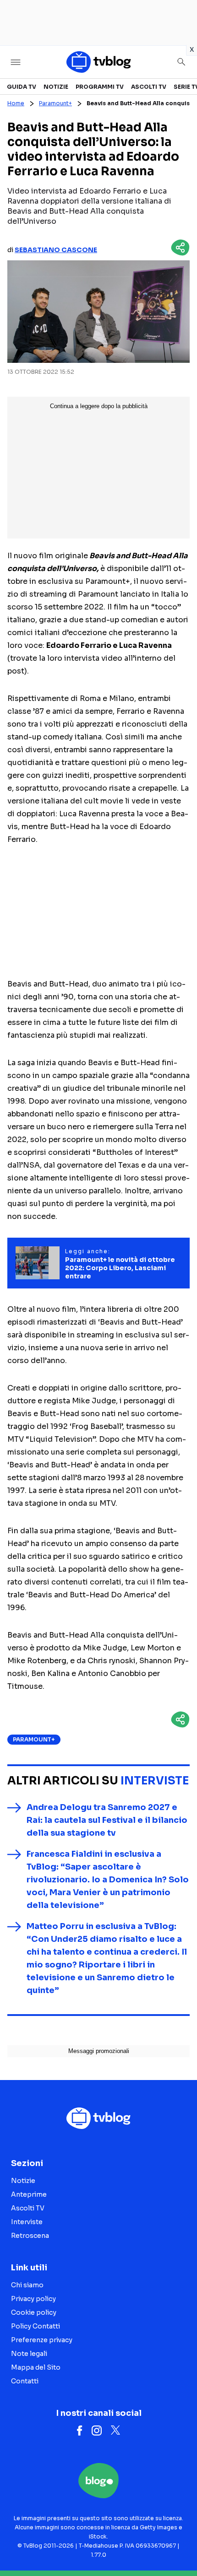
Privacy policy (33, 2299)
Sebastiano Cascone (56, 250)
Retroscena (30, 2236)
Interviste (155, 1781)
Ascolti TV (149, 87)
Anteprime (29, 2194)
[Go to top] (179, 2546)
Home (16, 103)
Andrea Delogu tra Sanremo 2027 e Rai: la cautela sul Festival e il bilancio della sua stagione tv (107, 1820)
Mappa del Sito (36, 2367)
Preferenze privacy (42, 2340)
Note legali (29, 2354)
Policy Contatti (36, 2326)
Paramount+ (55, 103)
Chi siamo (27, 2285)
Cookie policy (34, 2312)
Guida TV (22, 87)
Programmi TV (100, 87)
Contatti (25, 2381)
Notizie (56, 87)
